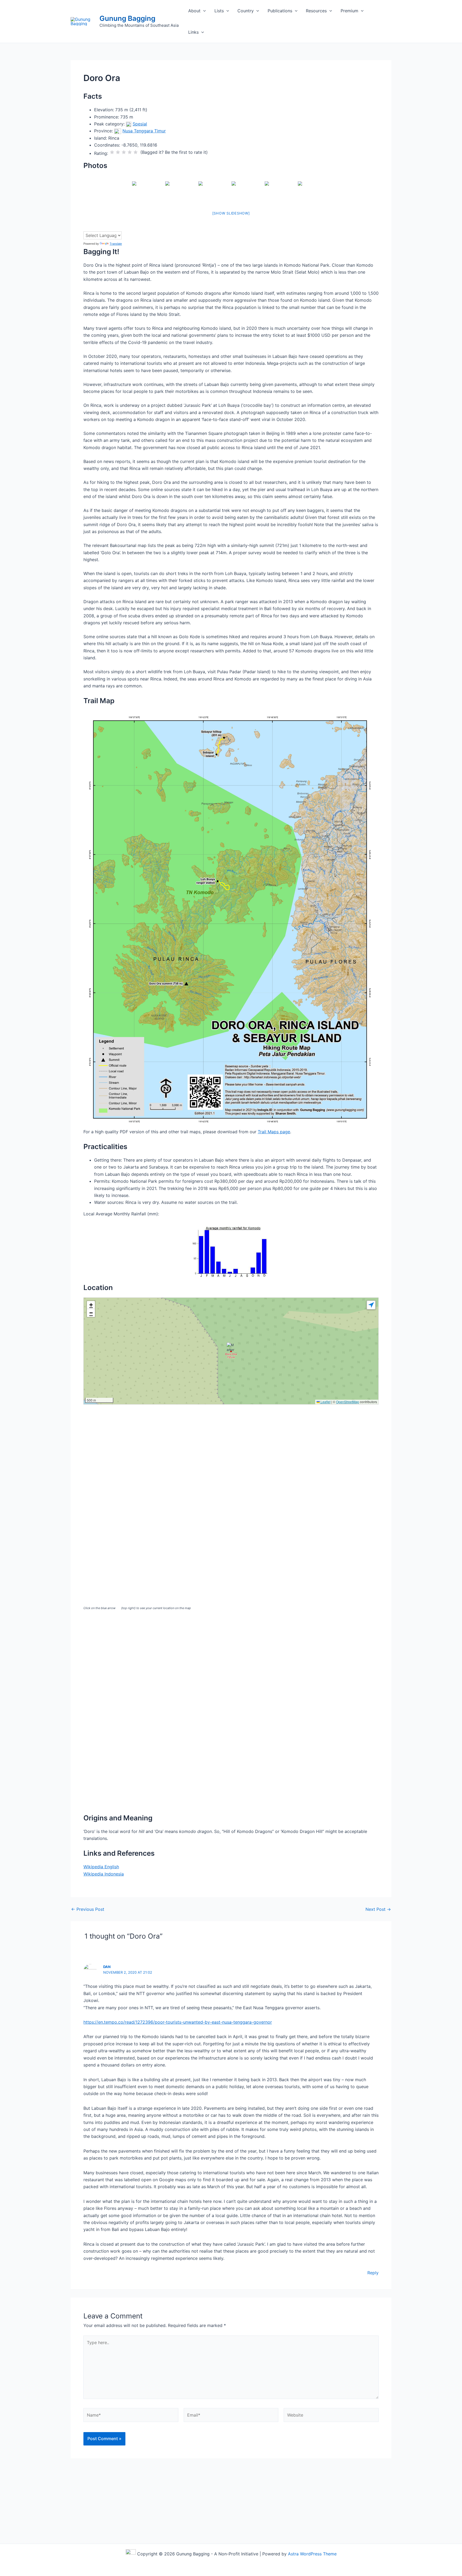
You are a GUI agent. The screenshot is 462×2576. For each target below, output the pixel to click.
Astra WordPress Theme (312, 2554)
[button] (203, 11)
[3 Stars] (124, 152)
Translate (116, 244)
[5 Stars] (136, 152)
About (194, 11)
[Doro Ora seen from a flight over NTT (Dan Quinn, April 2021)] (314, 192)
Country (246, 11)
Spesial (140, 124)
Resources (316, 11)
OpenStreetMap (348, 1402)
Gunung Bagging (127, 18)
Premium (349, 11)
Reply (373, 2273)
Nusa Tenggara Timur (144, 131)
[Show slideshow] (231, 213)
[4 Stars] (130, 152)
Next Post (378, 1909)
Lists (219, 11)
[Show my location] (371, 1305)
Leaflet (325, 1402)
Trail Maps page (274, 1132)
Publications (280, 11)
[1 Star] (112, 152)
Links (193, 32)
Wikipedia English (101, 1867)
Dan (107, 1967)
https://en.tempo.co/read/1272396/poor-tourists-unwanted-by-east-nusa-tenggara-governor (178, 2022)
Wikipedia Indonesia (104, 1874)
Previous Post (88, 1909)
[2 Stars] (118, 152)
